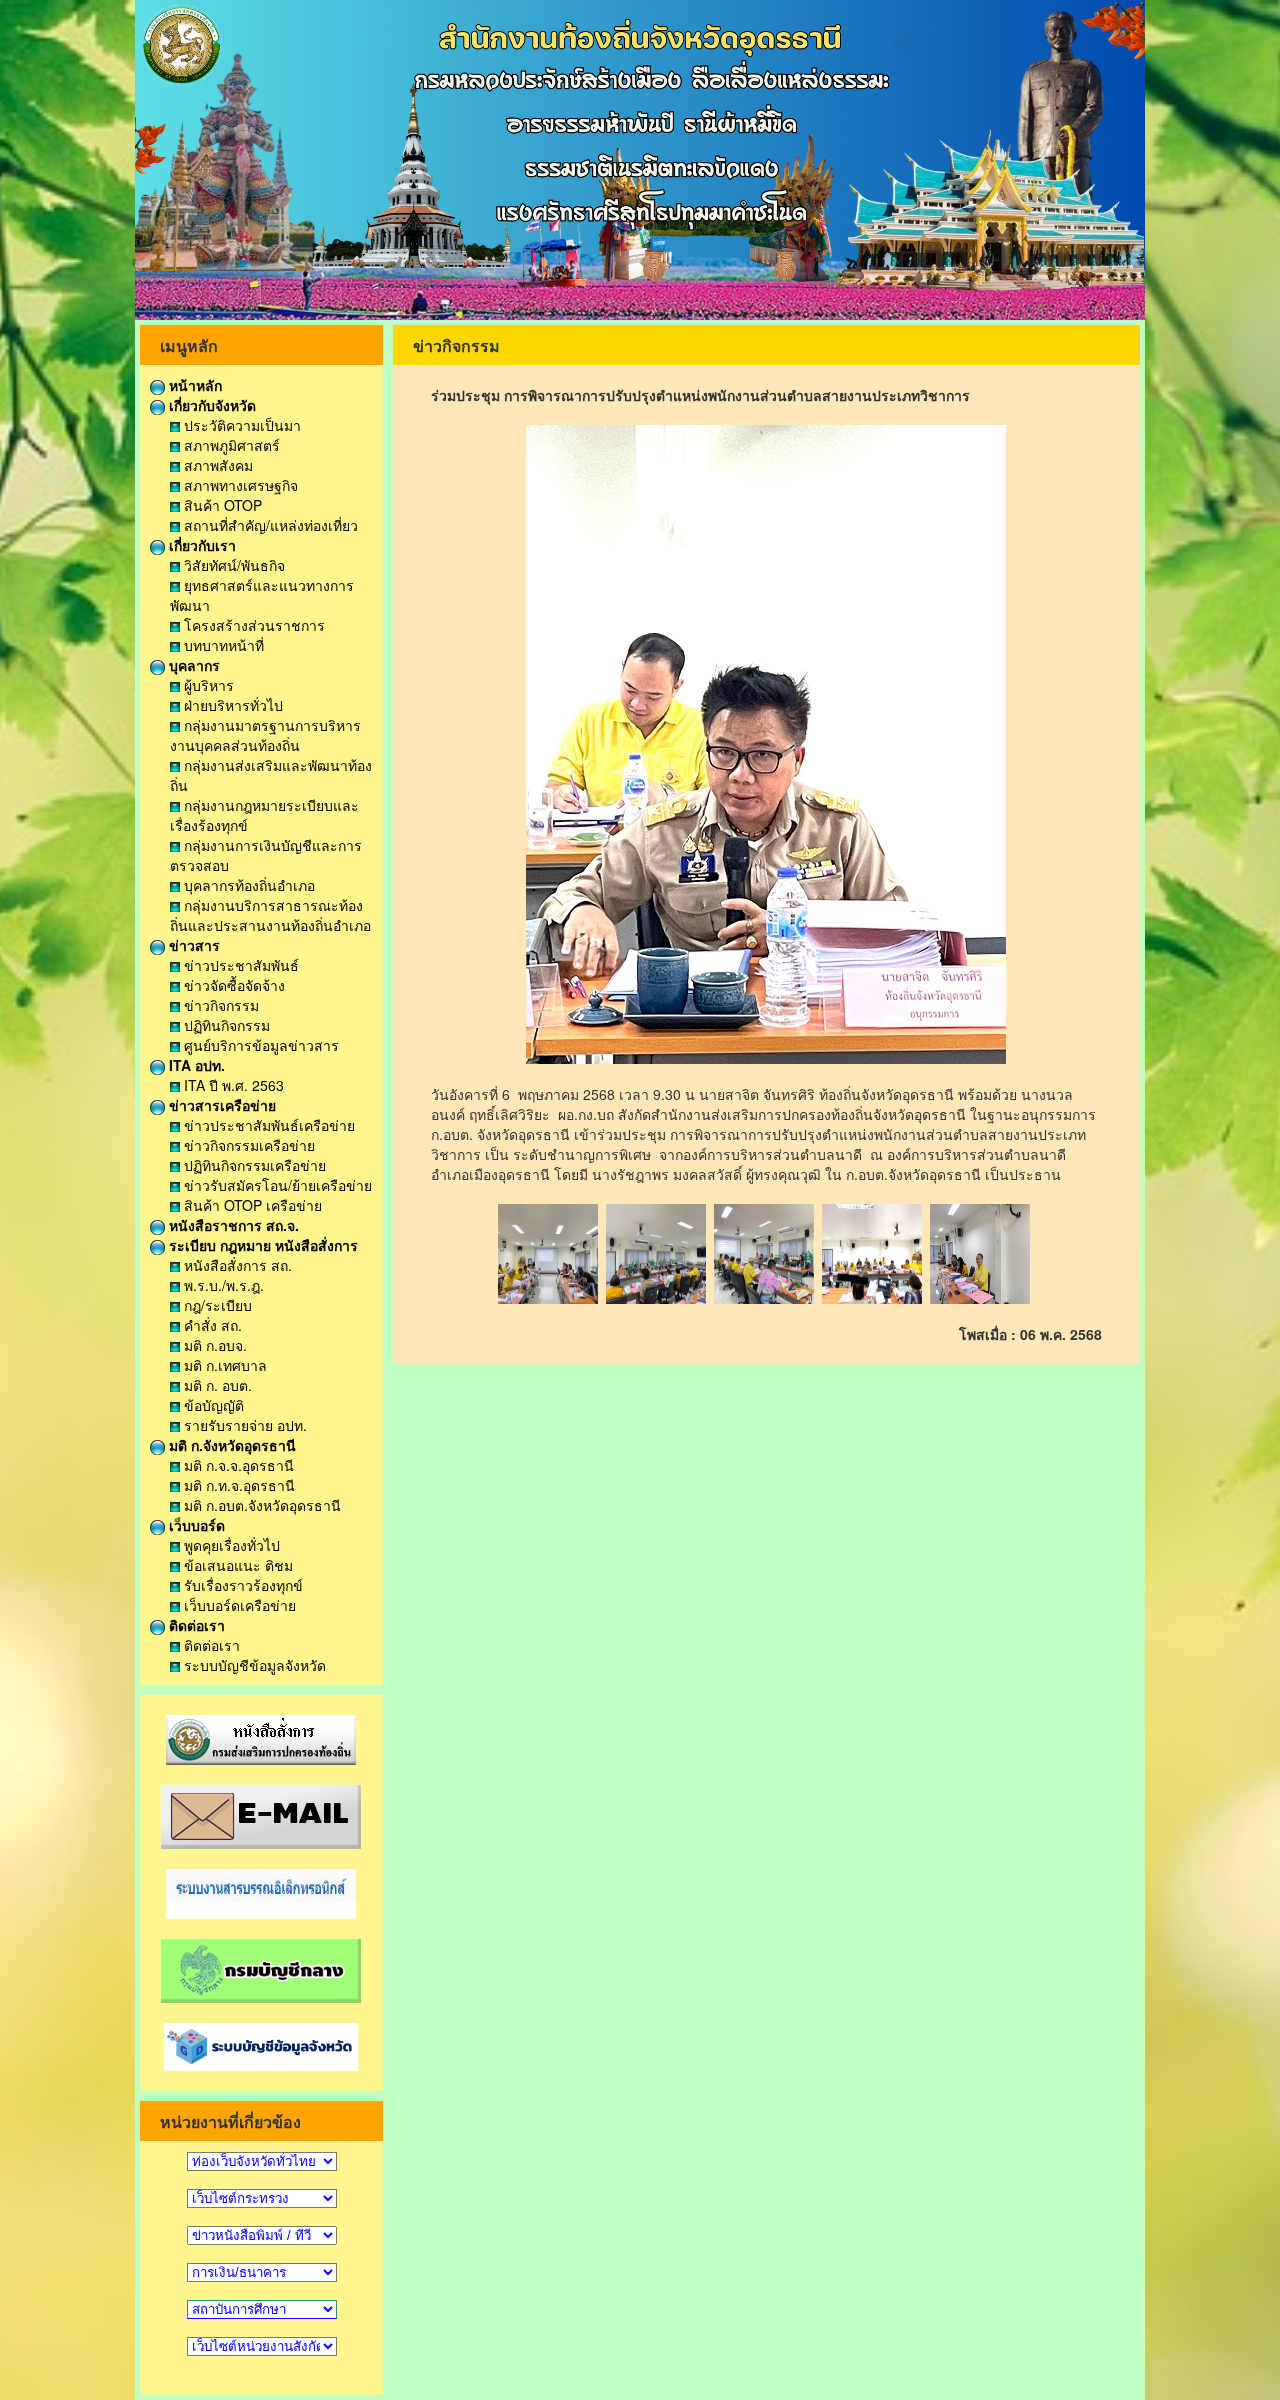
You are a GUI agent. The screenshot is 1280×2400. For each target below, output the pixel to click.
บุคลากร (192, 665)
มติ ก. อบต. (216, 1385)
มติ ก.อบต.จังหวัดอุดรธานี (260, 1505)
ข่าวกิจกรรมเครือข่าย (247, 1145)
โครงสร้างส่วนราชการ (252, 625)
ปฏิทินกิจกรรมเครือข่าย (253, 1165)
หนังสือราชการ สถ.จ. (232, 1225)
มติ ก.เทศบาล (223, 1365)
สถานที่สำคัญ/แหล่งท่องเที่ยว (269, 525)
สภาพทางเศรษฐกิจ (239, 485)
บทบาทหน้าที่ (222, 645)
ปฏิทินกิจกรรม (225, 1025)
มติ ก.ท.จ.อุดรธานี (237, 1485)
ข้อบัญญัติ (212, 1405)
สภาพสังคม (216, 465)
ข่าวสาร (192, 945)
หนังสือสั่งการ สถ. (236, 1265)
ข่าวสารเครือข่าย (220, 1105)
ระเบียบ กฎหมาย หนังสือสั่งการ (261, 1245)
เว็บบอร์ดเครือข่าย (238, 1605)
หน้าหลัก (193, 385)
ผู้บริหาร (207, 685)
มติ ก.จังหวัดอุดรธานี (230, 1445)
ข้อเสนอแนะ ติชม (236, 1565)
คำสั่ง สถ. (211, 1325)
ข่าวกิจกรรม (219, 1005)
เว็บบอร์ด (195, 1525)
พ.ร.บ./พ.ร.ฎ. (222, 1285)
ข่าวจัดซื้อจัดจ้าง (232, 985)
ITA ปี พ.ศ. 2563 (232, 1085)
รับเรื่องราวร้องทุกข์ (241, 1585)
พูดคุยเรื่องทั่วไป (230, 1545)
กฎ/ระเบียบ (216, 1305)
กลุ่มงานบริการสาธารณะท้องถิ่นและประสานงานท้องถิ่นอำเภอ (270, 915)
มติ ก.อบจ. (213, 1345)
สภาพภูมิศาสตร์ (230, 445)
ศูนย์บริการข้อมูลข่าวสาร (259, 1045)
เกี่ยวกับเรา (200, 545)
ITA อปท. (195, 1065)
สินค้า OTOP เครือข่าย (251, 1205)
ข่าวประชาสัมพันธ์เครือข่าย (267, 1125)
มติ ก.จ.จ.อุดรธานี (237, 1465)
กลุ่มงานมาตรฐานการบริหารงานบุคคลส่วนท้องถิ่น (265, 735)
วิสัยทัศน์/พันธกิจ (232, 565)
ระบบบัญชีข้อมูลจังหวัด (253, 1665)
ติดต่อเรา (195, 1625)
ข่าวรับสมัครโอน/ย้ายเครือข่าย (276, 1185)
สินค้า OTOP (221, 505)
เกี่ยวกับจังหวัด (210, 405)
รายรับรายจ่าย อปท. (243, 1425)
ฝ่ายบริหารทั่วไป (231, 705)
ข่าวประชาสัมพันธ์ (239, 965)
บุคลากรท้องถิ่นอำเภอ (247, 885)
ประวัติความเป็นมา (240, 425)
